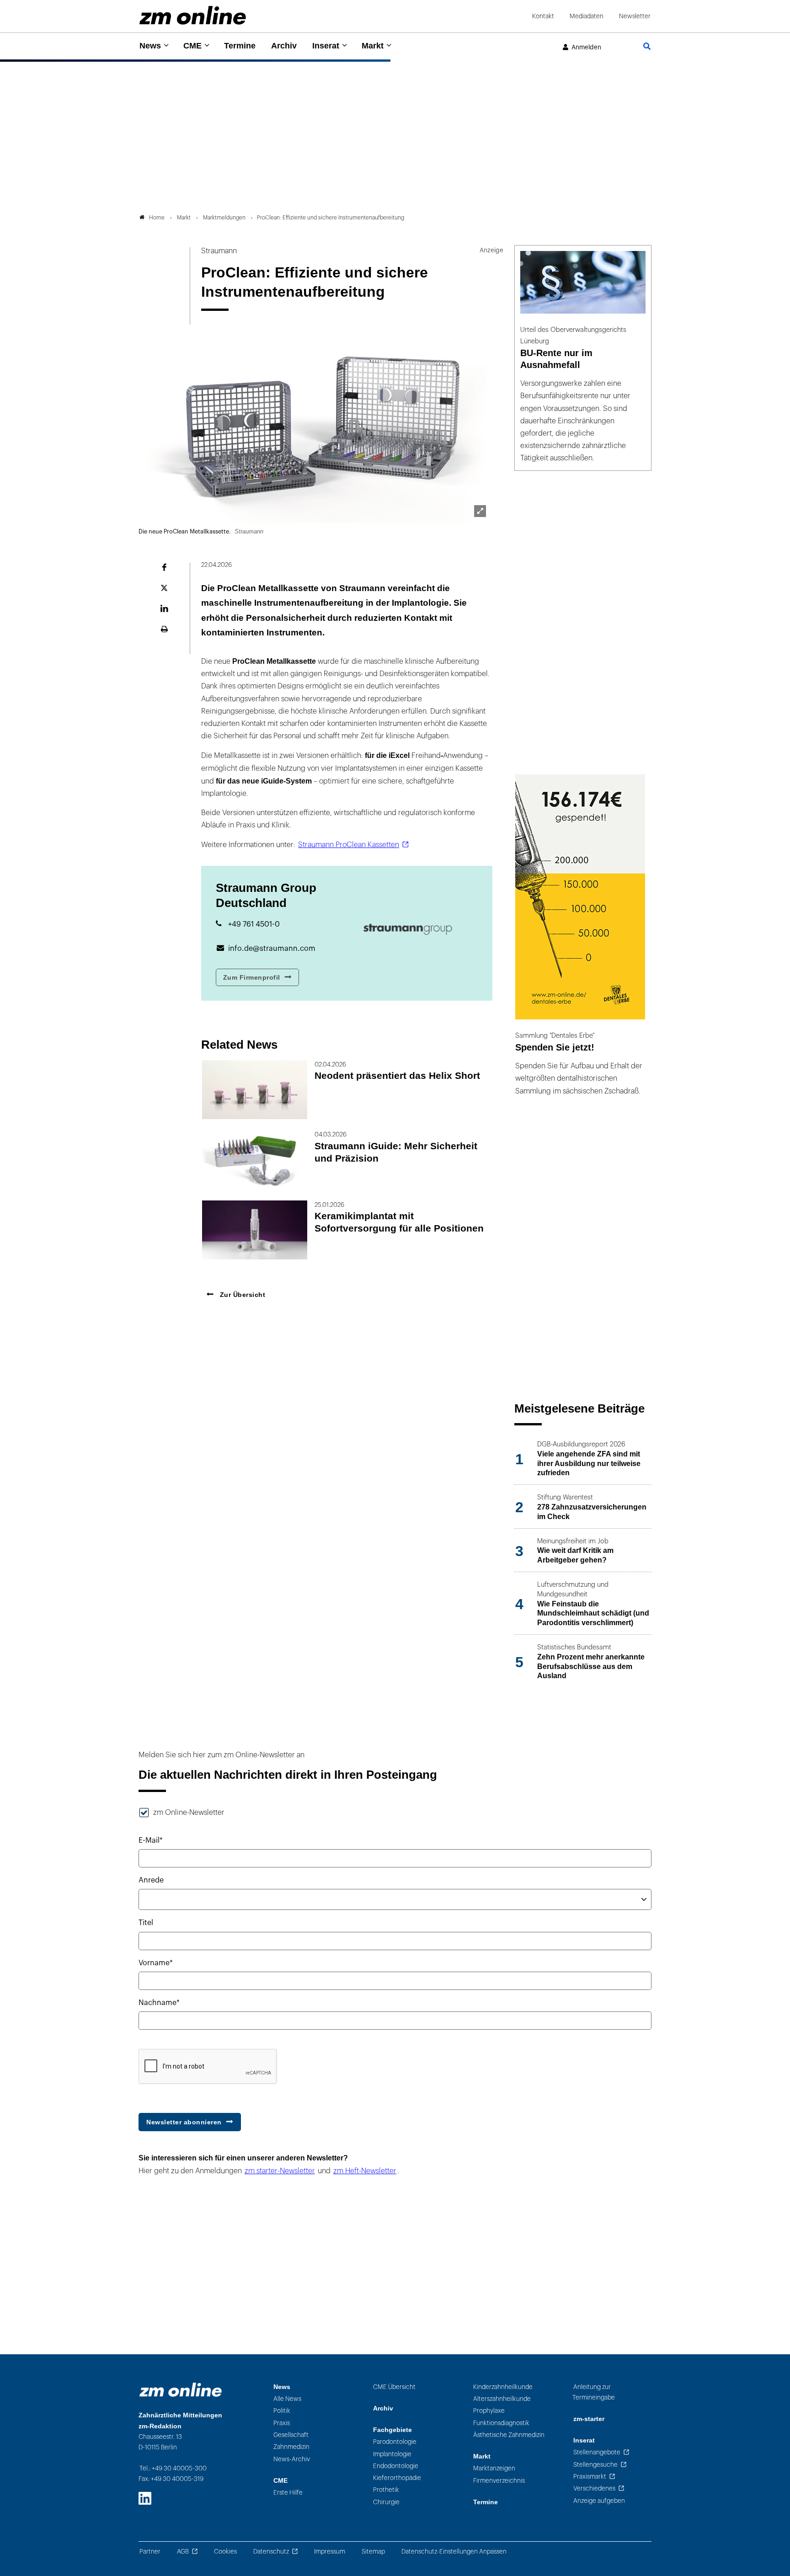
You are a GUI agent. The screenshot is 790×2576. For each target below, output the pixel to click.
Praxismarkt (590, 2477)
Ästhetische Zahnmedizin (509, 2435)
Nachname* (159, 2003)
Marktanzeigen (494, 2468)
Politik (282, 2411)
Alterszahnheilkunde (502, 2399)
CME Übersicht (394, 2387)
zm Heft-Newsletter (365, 2171)
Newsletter (635, 16)
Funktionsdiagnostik (501, 2423)
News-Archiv (292, 2459)
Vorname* (156, 1963)
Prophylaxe (489, 2411)
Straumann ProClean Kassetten (349, 845)
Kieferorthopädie (397, 2478)
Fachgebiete (392, 2430)
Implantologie (392, 2454)
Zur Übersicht (241, 1295)
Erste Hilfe (288, 2493)
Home (157, 218)
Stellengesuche (595, 2465)
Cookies (225, 2552)
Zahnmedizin (291, 2447)
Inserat (326, 46)
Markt (373, 46)
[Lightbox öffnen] (480, 511)
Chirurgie (386, 2502)
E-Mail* (151, 1840)
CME (192, 46)
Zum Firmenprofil (252, 977)
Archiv (284, 46)
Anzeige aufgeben (599, 2501)
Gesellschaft (291, 2435)
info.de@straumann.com (272, 949)
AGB (183, 2552)
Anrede (151, 1880)
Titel (146, 1923)
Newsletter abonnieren (184, 2122)
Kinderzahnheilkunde (503, 2387)
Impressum (330, 2552)
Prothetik (386, 2490)
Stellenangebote (597, 2452)
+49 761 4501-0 (254, 924)
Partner (150, 2552)
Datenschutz (271, 2552)
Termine (240, 46)
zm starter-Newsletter (280, 2171)
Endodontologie (396, 2466)
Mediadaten (587, 16)
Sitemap (373, 2552)
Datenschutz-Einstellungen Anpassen (454, 2552)
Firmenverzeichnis (499, 2481)
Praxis (282, 2423)
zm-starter (589, 2419)
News (150, 46)
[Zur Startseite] (193, 15)
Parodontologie (395, 2442)
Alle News (287, 2399)
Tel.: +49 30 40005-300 (173, 2468)
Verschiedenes (594, 2488)
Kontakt (543, 16)
